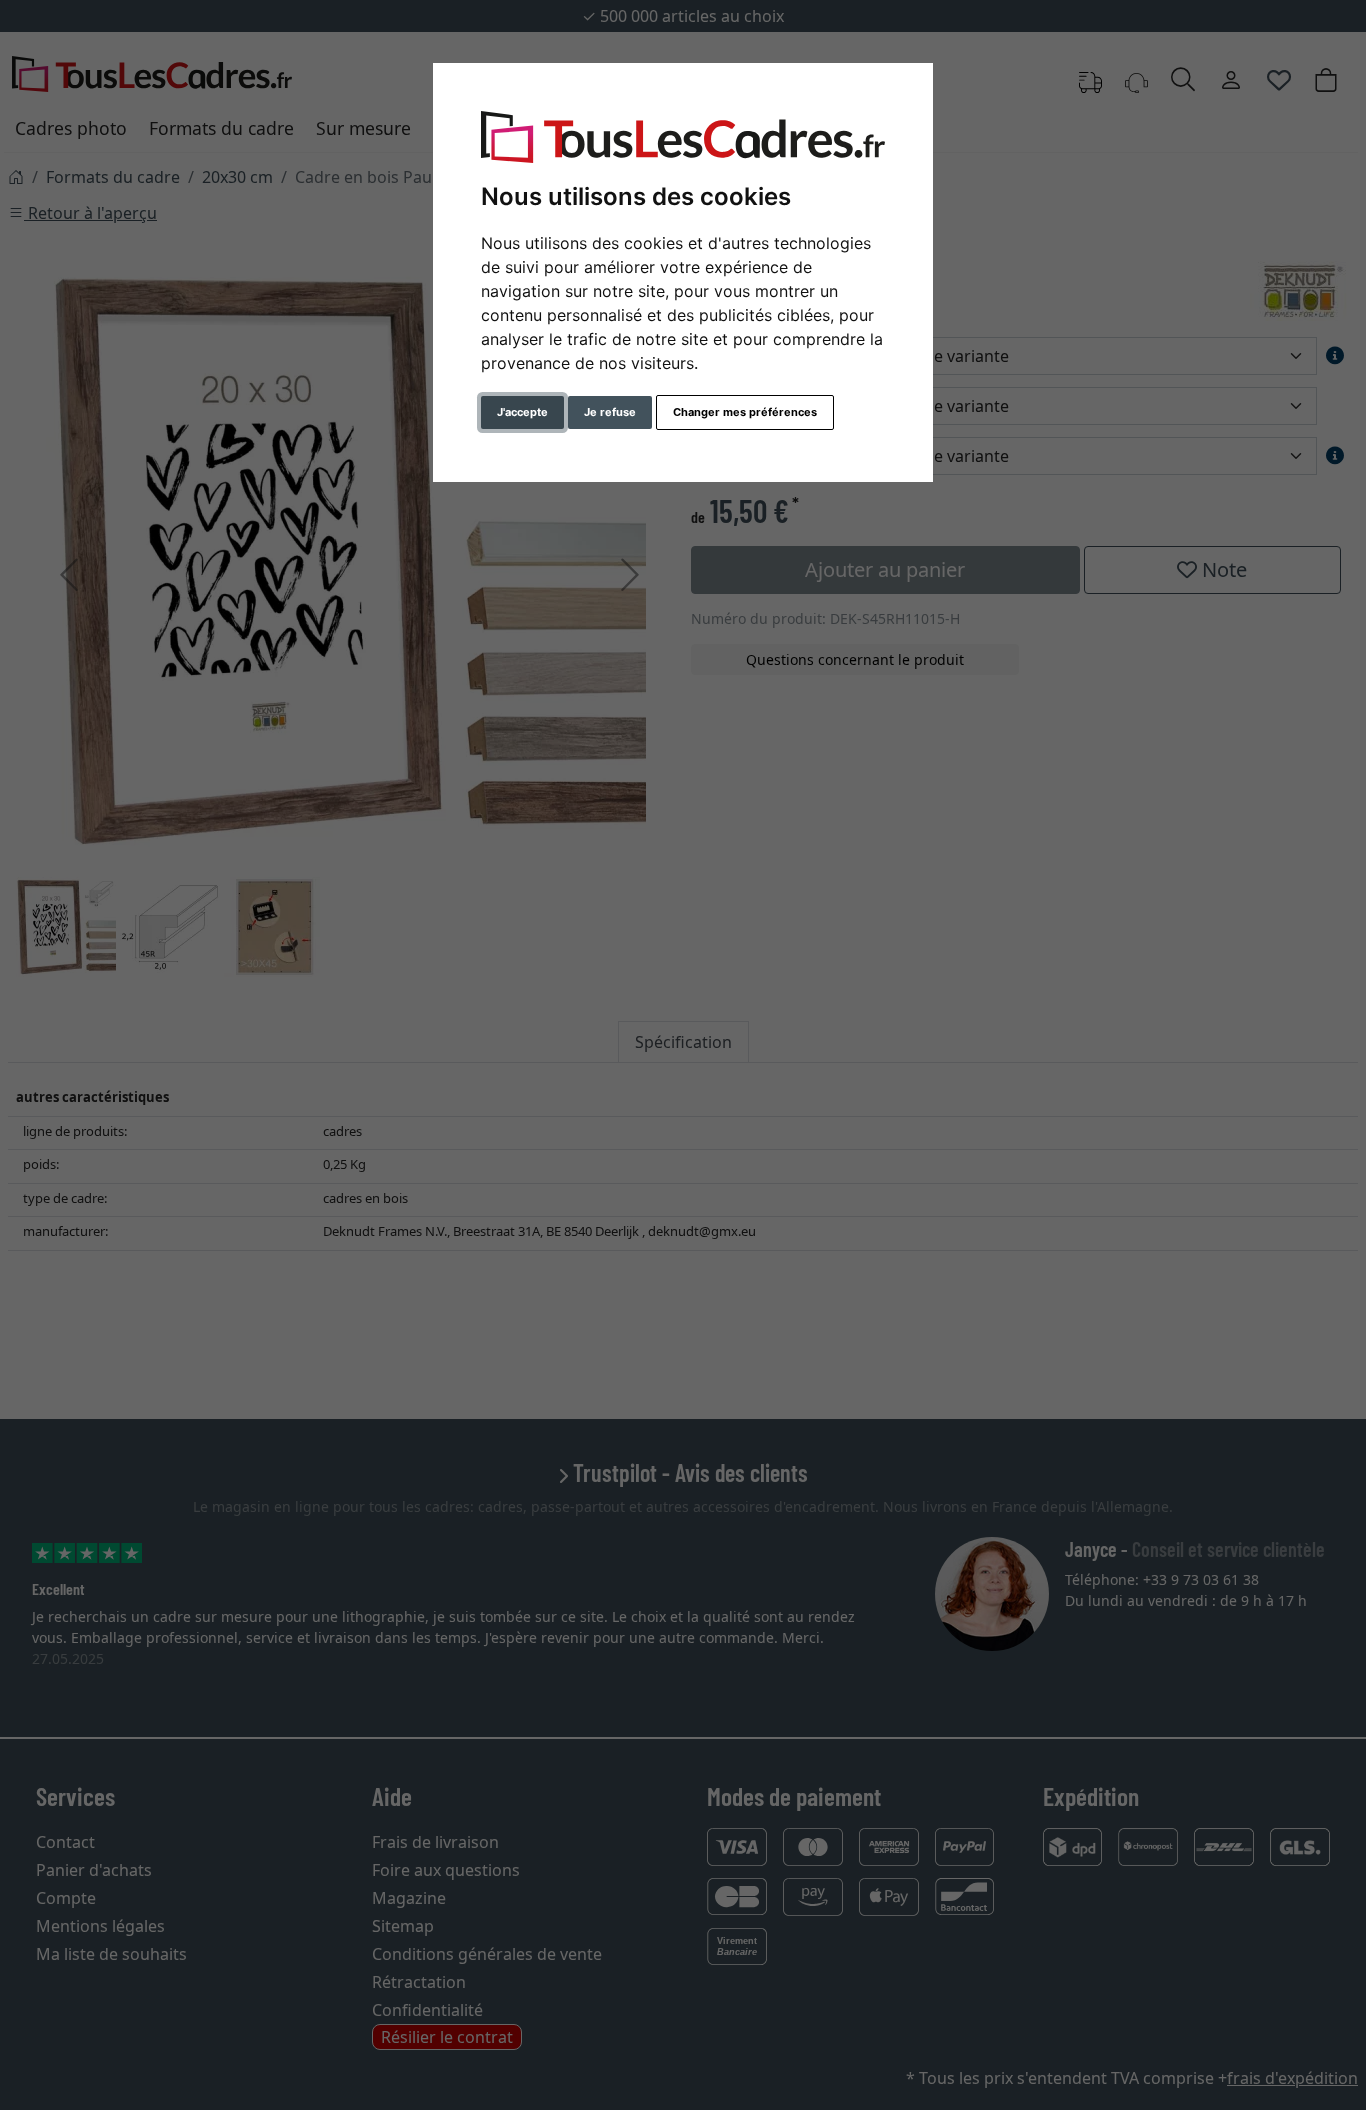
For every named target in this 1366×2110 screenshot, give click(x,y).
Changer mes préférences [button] (745, 412)
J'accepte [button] (522, 412)
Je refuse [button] (610, 412)
